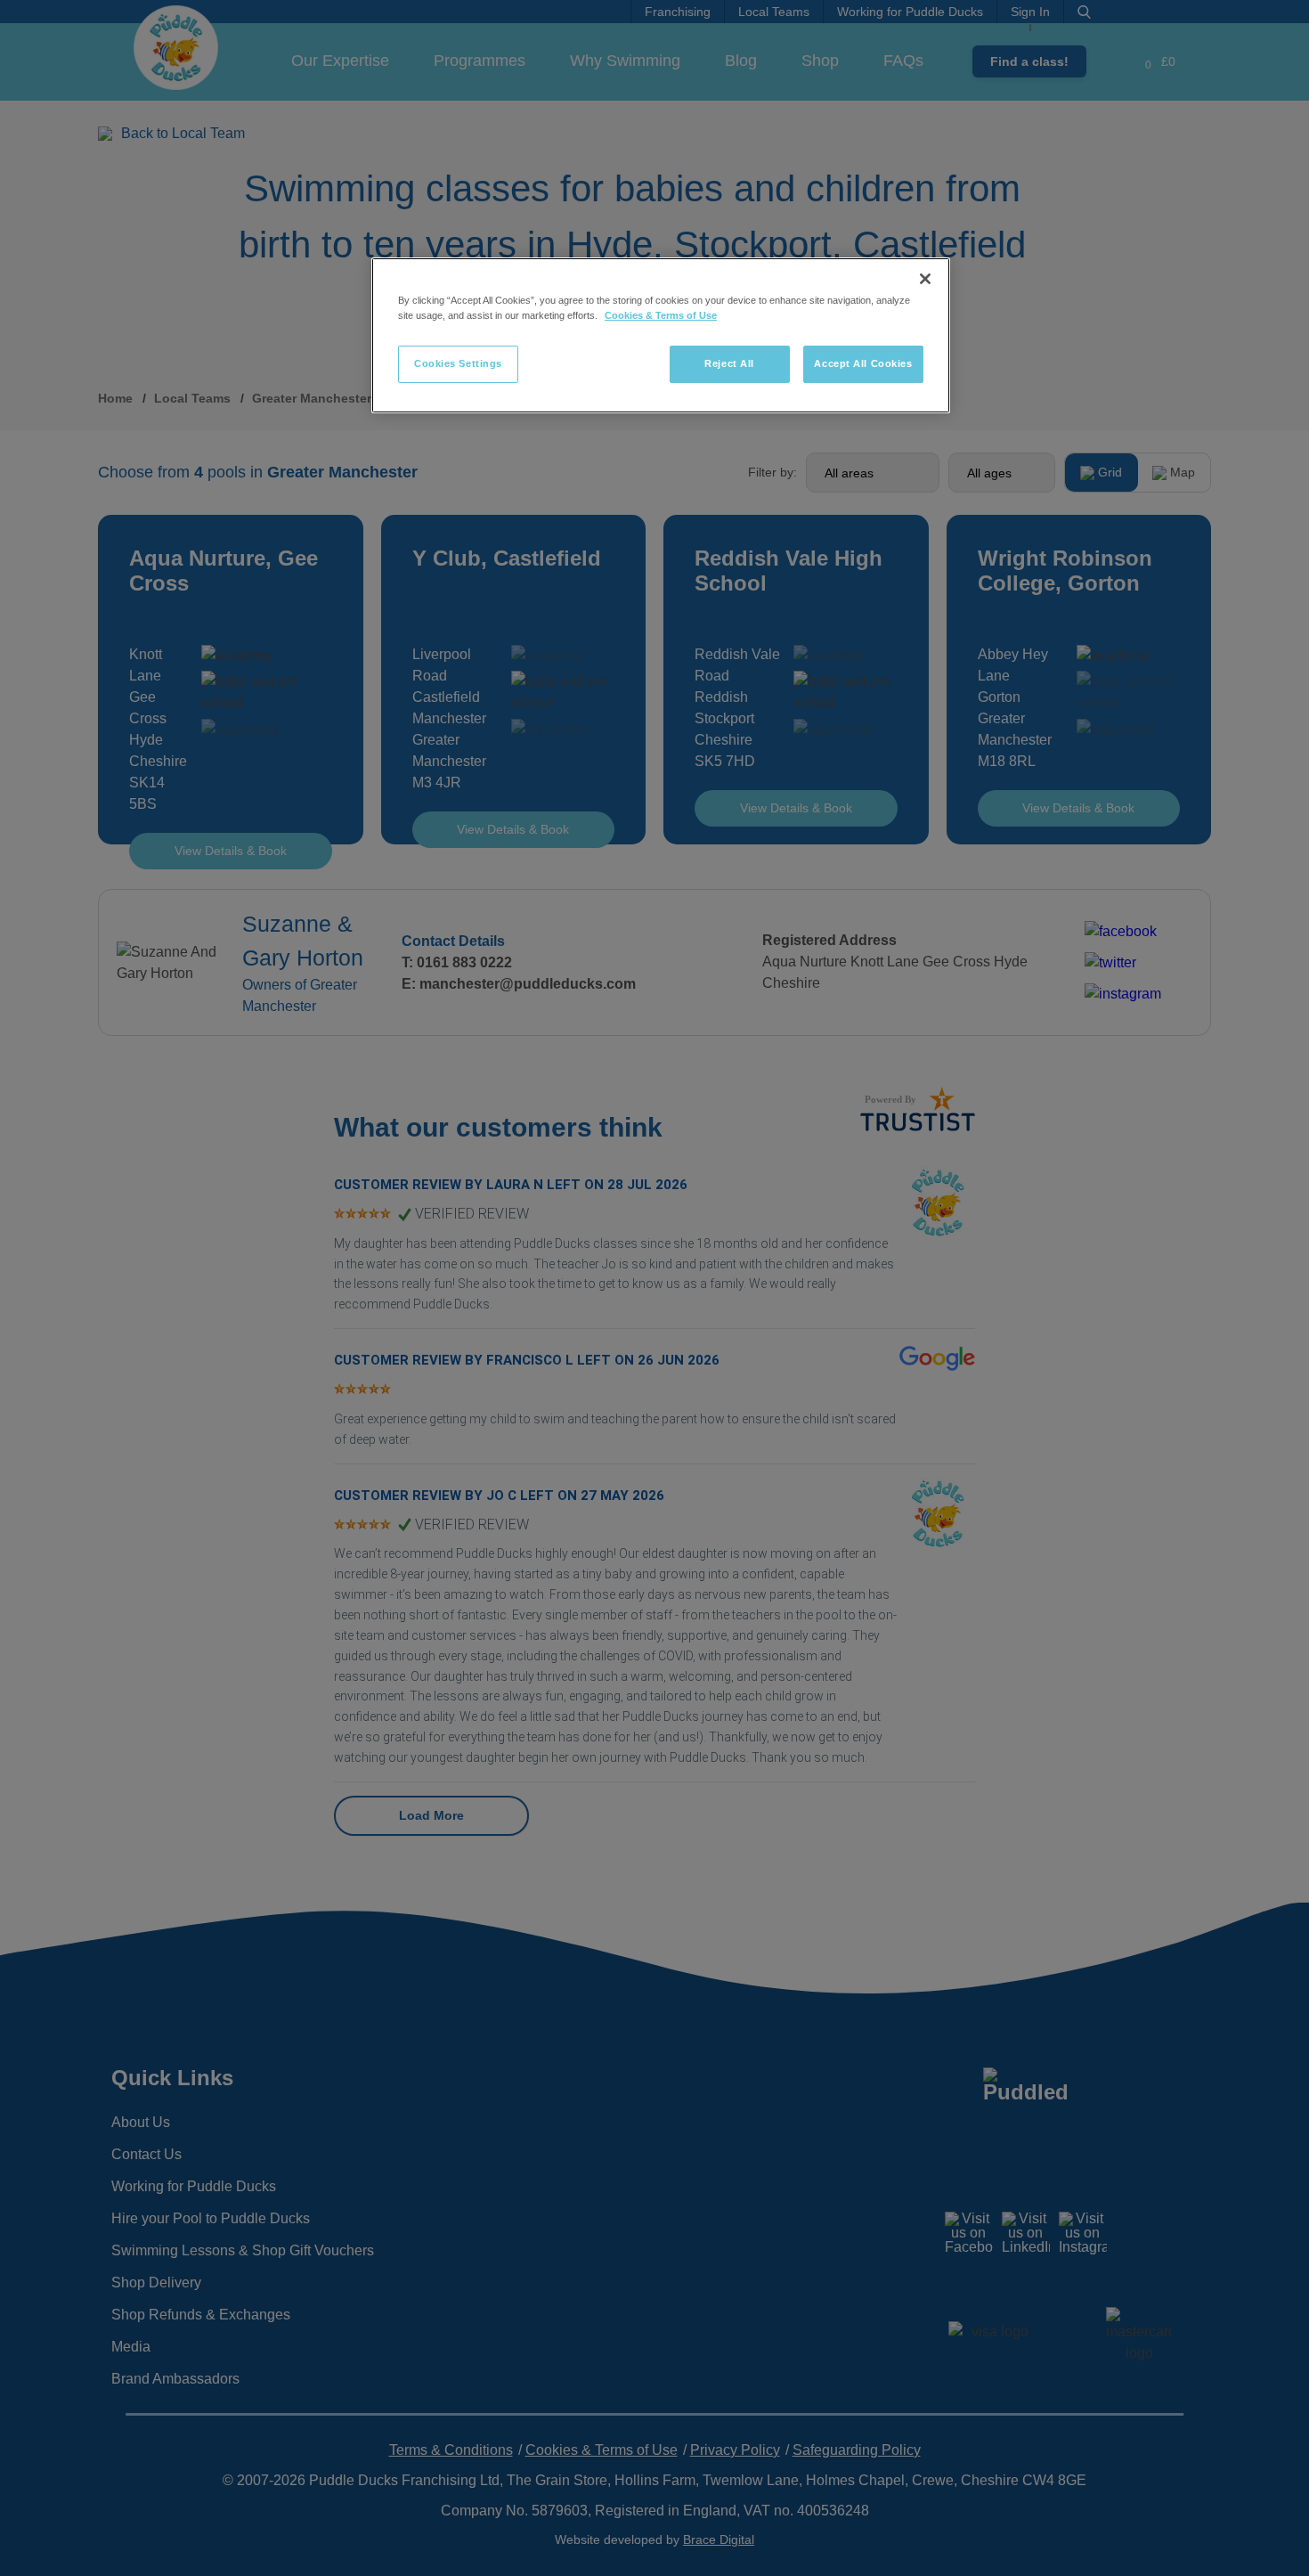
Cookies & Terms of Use (661, 315)
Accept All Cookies (863, 363)
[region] (661, 335)
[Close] (925, 279)
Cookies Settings (458, 363)
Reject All (729, 363)
